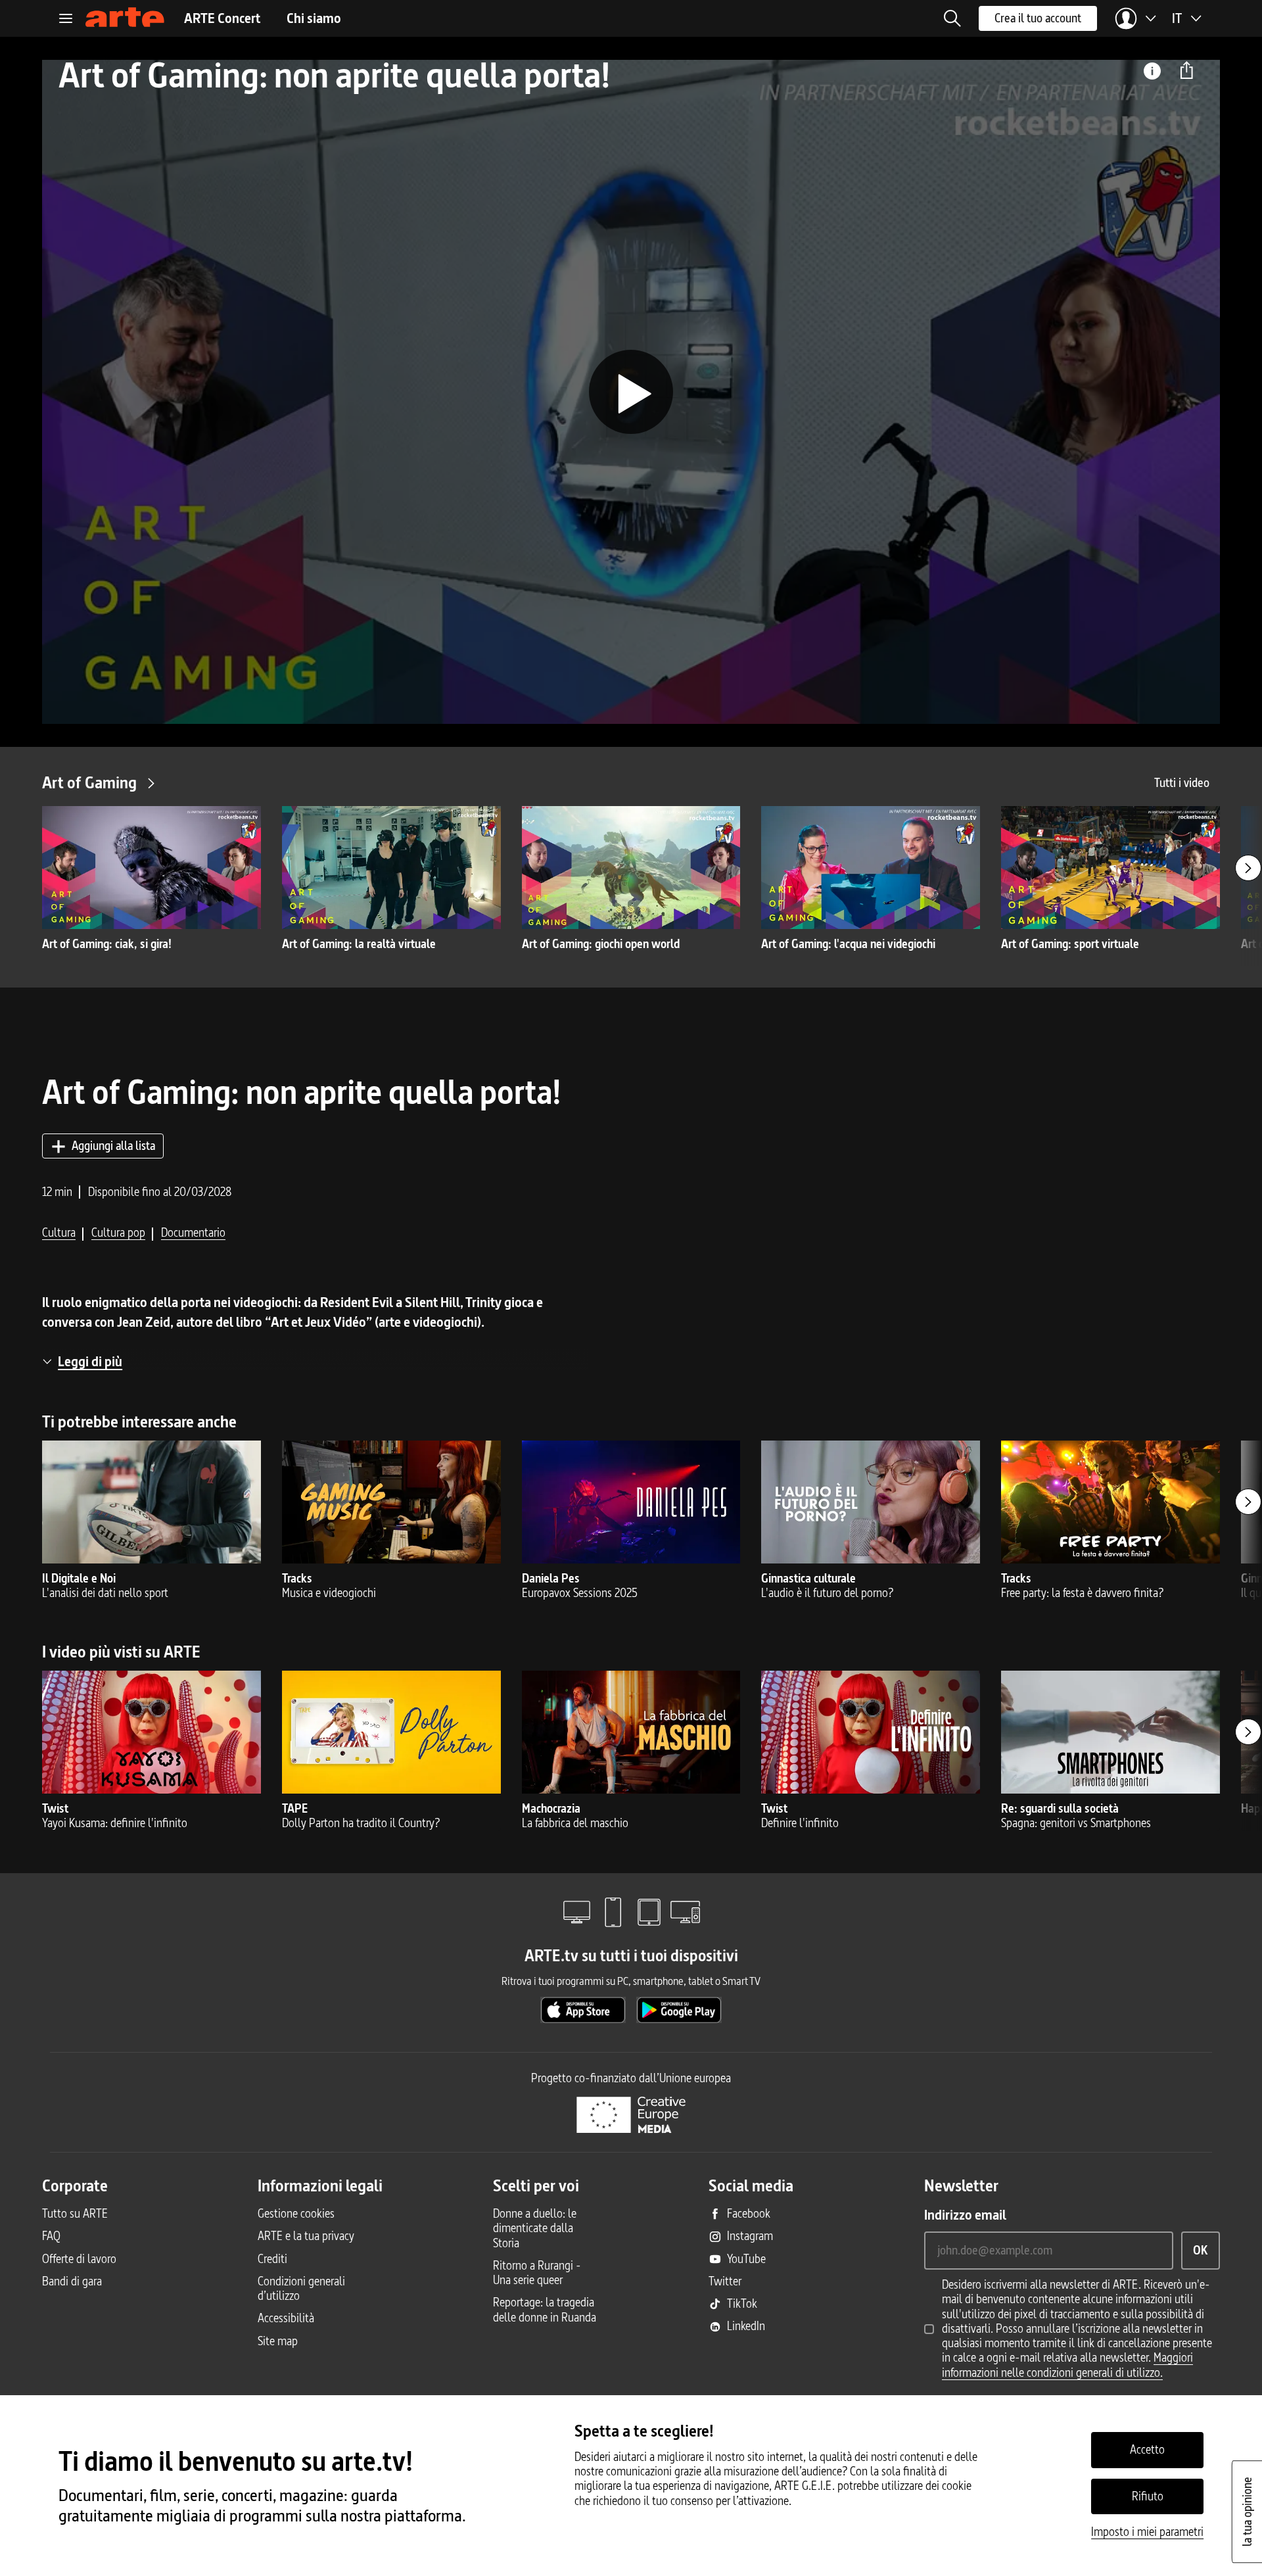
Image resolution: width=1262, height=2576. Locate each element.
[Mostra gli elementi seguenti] (1248, 868)
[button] (952, 18)
